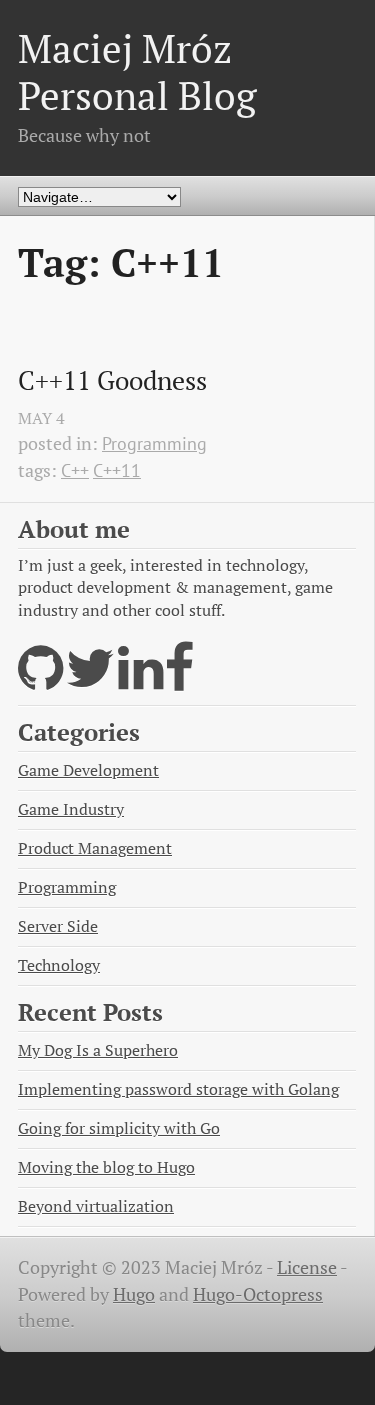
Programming (154, 443)
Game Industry (71, 809)
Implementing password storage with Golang (178, 1089)
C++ (75, 470)
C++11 (117, 470)
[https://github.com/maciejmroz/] (40, 680)
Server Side (58, 926)
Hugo (134, 1294)
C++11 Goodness (112, 381)
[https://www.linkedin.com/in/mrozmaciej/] (140, 680)
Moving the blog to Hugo (106, 1167)
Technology (59, 965)
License (307, 1267)
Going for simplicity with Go (119, 1128)
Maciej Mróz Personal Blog (137, 71)
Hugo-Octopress (258, 1294)
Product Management (95, 848)
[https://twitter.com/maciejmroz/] (90, 680)
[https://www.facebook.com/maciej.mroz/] (180, 680)
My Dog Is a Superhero (98, 1050)
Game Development (88, 770)
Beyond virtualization (96, 1206)
